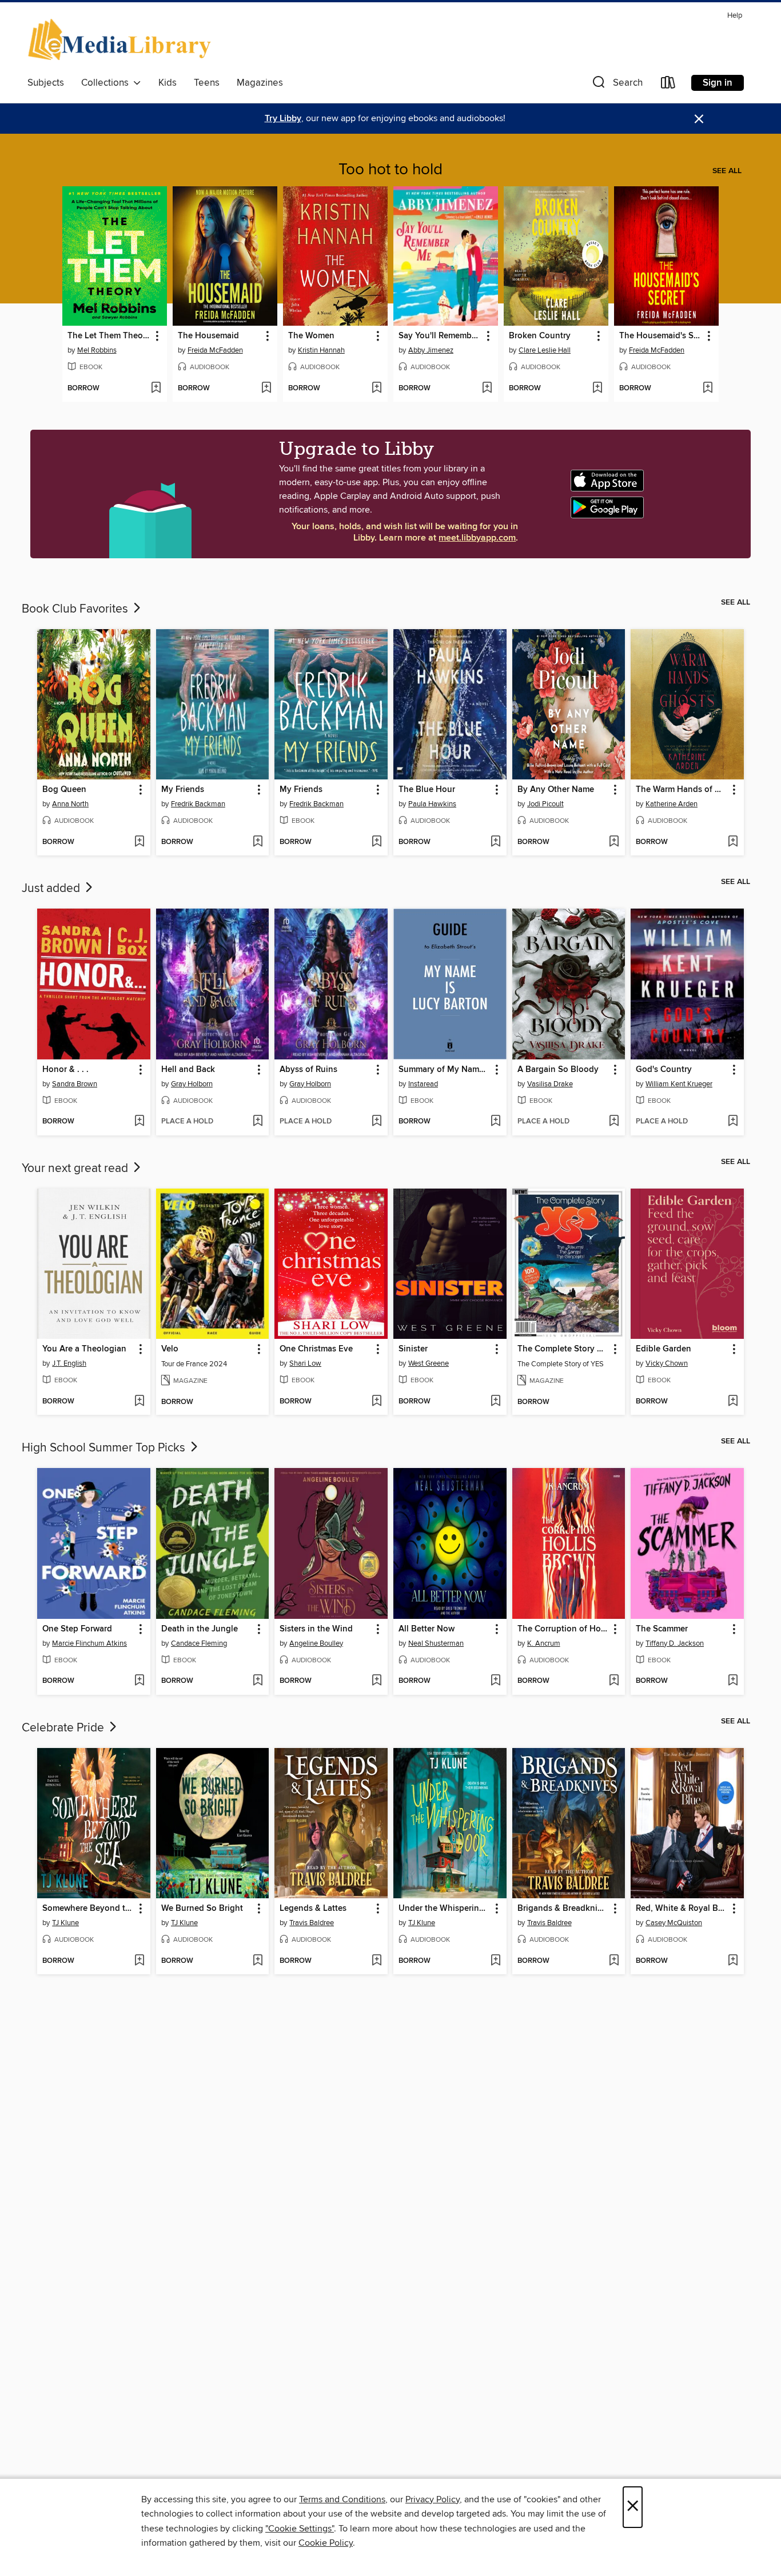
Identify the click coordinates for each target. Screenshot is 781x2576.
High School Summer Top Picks (105, 1448)
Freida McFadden (215, 350)
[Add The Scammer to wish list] (733, 1681)
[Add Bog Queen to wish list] (139, 842)
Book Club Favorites (76, 609)
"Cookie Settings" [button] (300, 2529)
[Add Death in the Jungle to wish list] (258, 1681)
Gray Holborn (192, 1084)
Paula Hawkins (432, 804)
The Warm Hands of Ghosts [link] (682, 790)
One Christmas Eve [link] (316, 1349)
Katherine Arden (672, 804)
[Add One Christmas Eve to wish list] (376, 1402)
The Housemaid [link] (208, 336)
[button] (616, 85)
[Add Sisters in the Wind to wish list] (376, 1681)
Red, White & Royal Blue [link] (682, 1909)
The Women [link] (311, 336)
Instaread (423, 1084)
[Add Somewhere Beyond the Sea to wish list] (139, 1961)
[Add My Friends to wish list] (258, 842)
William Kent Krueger (679, 1084)
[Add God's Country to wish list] (733, 1122)
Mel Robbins (97, 350)
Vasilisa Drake (550, 1084)
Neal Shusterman (436, 1643)
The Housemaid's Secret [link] (661, 336)
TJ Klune (65, 1923)
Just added (52, 889)
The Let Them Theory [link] (109, 336)
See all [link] (727, 171)
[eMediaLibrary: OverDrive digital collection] (121, 41)
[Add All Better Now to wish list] (495, 1681)
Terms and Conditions (342, 2499)
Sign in (718, 83)
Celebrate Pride (64, 1728)
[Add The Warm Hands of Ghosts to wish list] (733, 842)
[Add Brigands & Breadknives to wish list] (614, 1961)
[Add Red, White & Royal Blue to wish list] (733, 1961)
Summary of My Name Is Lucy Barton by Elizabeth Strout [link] (445, 1070)
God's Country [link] (664, 1070)
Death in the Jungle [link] (200, 1629)
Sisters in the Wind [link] (316, 1629)
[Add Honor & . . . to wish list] (139, 1122)
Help (735, 16)
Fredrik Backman (198, 804)
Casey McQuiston (674, 1923)
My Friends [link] (183, 790)
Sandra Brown (75, 1084)
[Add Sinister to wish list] (495, 1402)
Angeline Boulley (316, 1643)
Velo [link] (170, 1349)
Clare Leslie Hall (545, 350)
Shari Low (305, 1363)
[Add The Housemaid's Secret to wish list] (708, 389)
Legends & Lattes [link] (313, 1909)
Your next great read (76, 1169)
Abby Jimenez (431, 350)
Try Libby (283, 119)
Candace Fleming (199, 1643)
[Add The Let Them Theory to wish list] (156, 389)
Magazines (260, 83)
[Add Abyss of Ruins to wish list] (376, 1122)
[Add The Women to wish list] (376, 389)
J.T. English (69, 1363)
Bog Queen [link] (64, 790)
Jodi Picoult (545, 804)
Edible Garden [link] (664, 1349)
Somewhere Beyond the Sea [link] (88, 1909)
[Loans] (668, 85)
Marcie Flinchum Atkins (89, 1643)
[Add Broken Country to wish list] (597, 389)
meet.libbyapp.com (477, 538)
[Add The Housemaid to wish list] (266, 389)
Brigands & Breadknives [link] (563, 1909)
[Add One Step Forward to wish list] (139, 1681)
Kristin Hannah (321, 350)
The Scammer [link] (662, 1629)
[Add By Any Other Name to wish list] (614, 842)
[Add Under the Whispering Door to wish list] (495, 1961)
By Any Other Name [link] (556, 790)
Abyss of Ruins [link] (308, 1070)
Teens (207, 83)
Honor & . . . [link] (65, 1070)
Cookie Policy (326, 2543)
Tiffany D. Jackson (675, 1643)
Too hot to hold (390, 170)
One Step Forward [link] (77, 1629)
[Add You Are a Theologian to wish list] (139, 1402)
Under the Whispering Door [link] (445, 1909)
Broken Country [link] (540, 336)
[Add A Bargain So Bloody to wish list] (614, 1122)
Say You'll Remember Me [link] (440, 336)
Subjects (46, 83)
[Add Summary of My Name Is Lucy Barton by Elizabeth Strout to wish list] (495, 1122)
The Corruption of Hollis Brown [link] (563, 1629)
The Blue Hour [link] (427, 790)
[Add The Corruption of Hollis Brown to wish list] (614, 1681)
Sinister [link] (413, 1349)
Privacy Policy (433, 2499)
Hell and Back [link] (188, 1070)
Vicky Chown (667, 1363)
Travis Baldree (312, 1923)
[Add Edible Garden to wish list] (733, 1402)
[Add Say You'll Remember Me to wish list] (487, 389)
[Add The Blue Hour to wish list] (495, 842)
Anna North (70, 804)
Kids (168, 83)
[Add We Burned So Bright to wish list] (258, 1961)
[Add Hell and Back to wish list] (258, 1122)
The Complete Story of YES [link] (563, 1349)
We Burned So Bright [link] (202, 1909)
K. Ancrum (544, 1643)
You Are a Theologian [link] (84, 1349)
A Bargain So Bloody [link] (558, 1070)
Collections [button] (107, 83)
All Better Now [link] (427, 1629)
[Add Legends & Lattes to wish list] (376, 1961)
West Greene (429, 1363)
